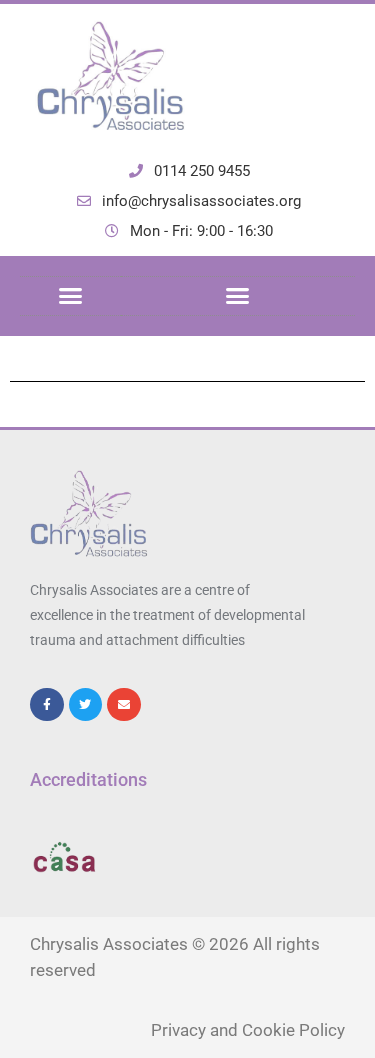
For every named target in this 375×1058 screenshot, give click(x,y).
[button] (71, 296)
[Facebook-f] (47, 705)
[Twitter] (86, 705)
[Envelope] (124, 705)
